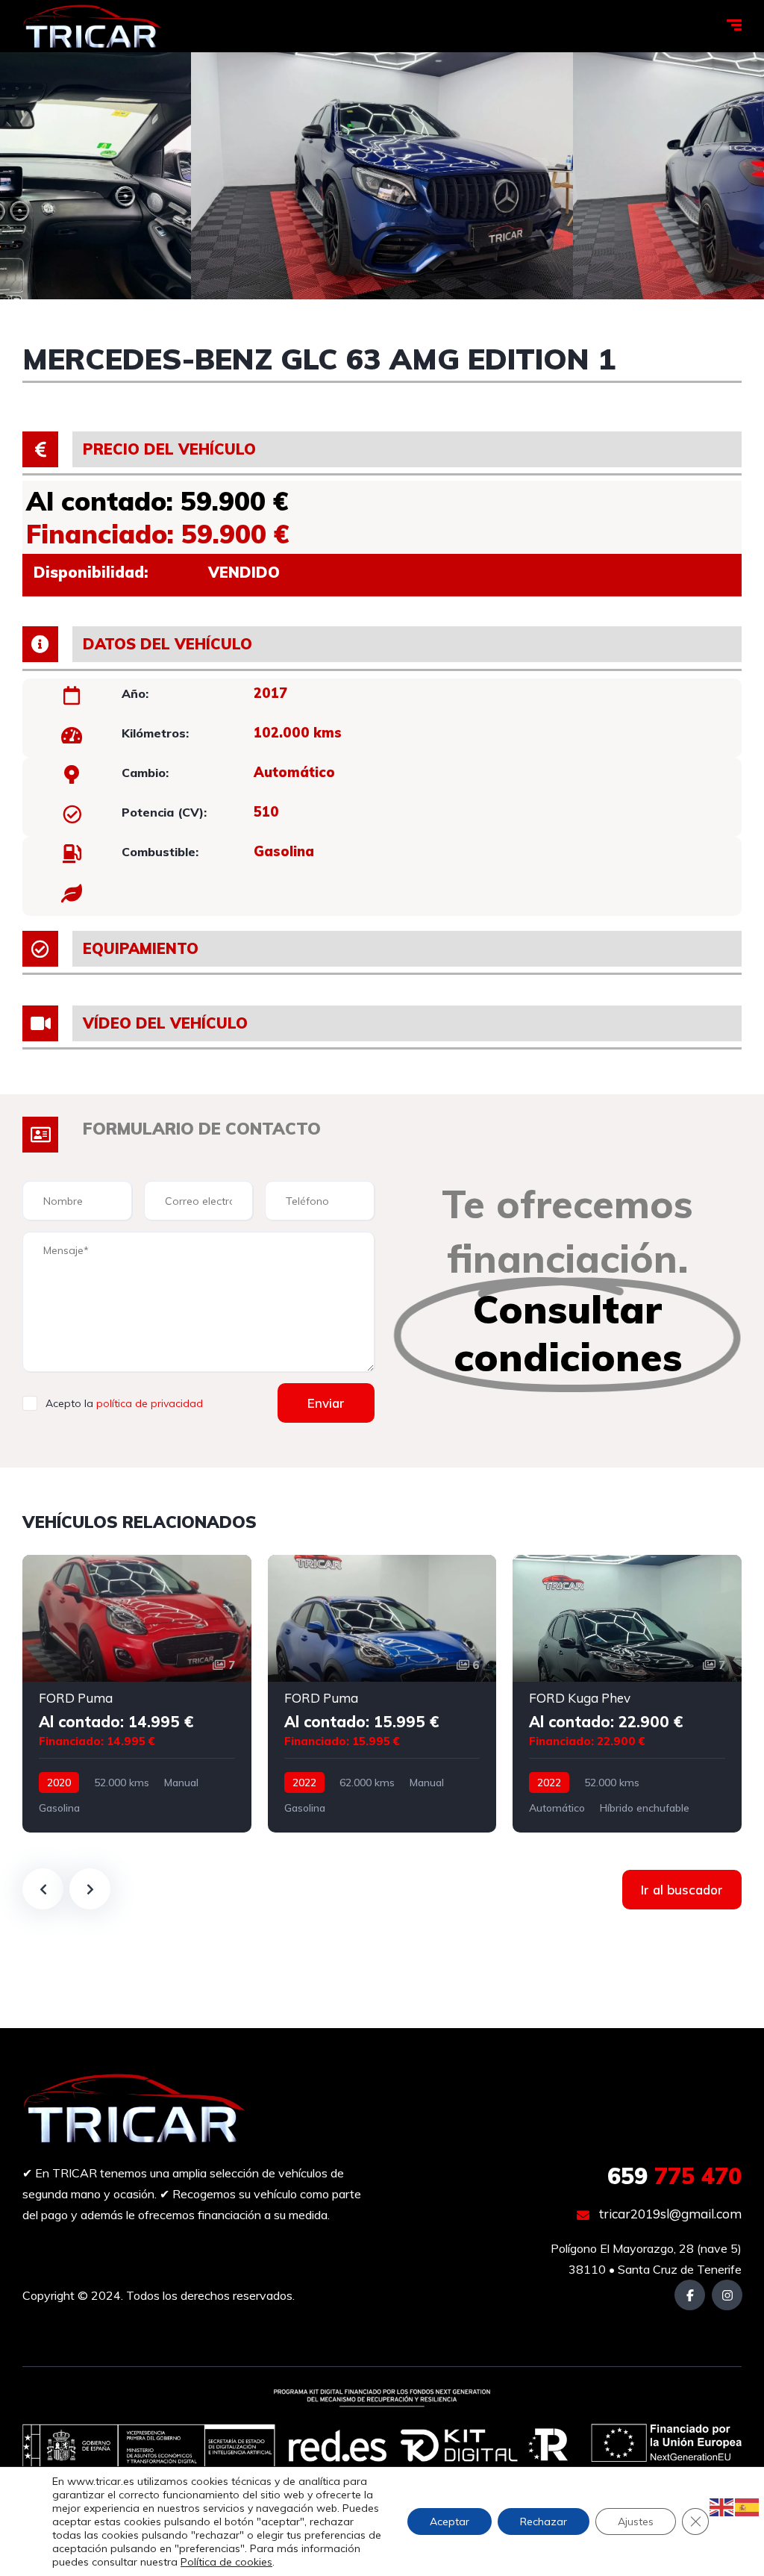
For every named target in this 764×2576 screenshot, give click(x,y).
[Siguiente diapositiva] (90, 1889)
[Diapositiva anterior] (43, 1889)
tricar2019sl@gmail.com (669, 2214)
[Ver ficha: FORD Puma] (137, 1694)
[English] (722, 2506)
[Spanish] (748, 2506)
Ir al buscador (682, 1890)
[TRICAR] (92, 26)
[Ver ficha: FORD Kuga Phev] (627, 1694)
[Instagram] (727, 2295)
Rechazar (544, 2522)
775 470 (674, 2176)
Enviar (326, 1403)
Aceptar (450, 2522)
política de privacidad (150, 1403)
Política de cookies (226, 2562)
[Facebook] (690, 2295)
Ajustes (636, 2522)
